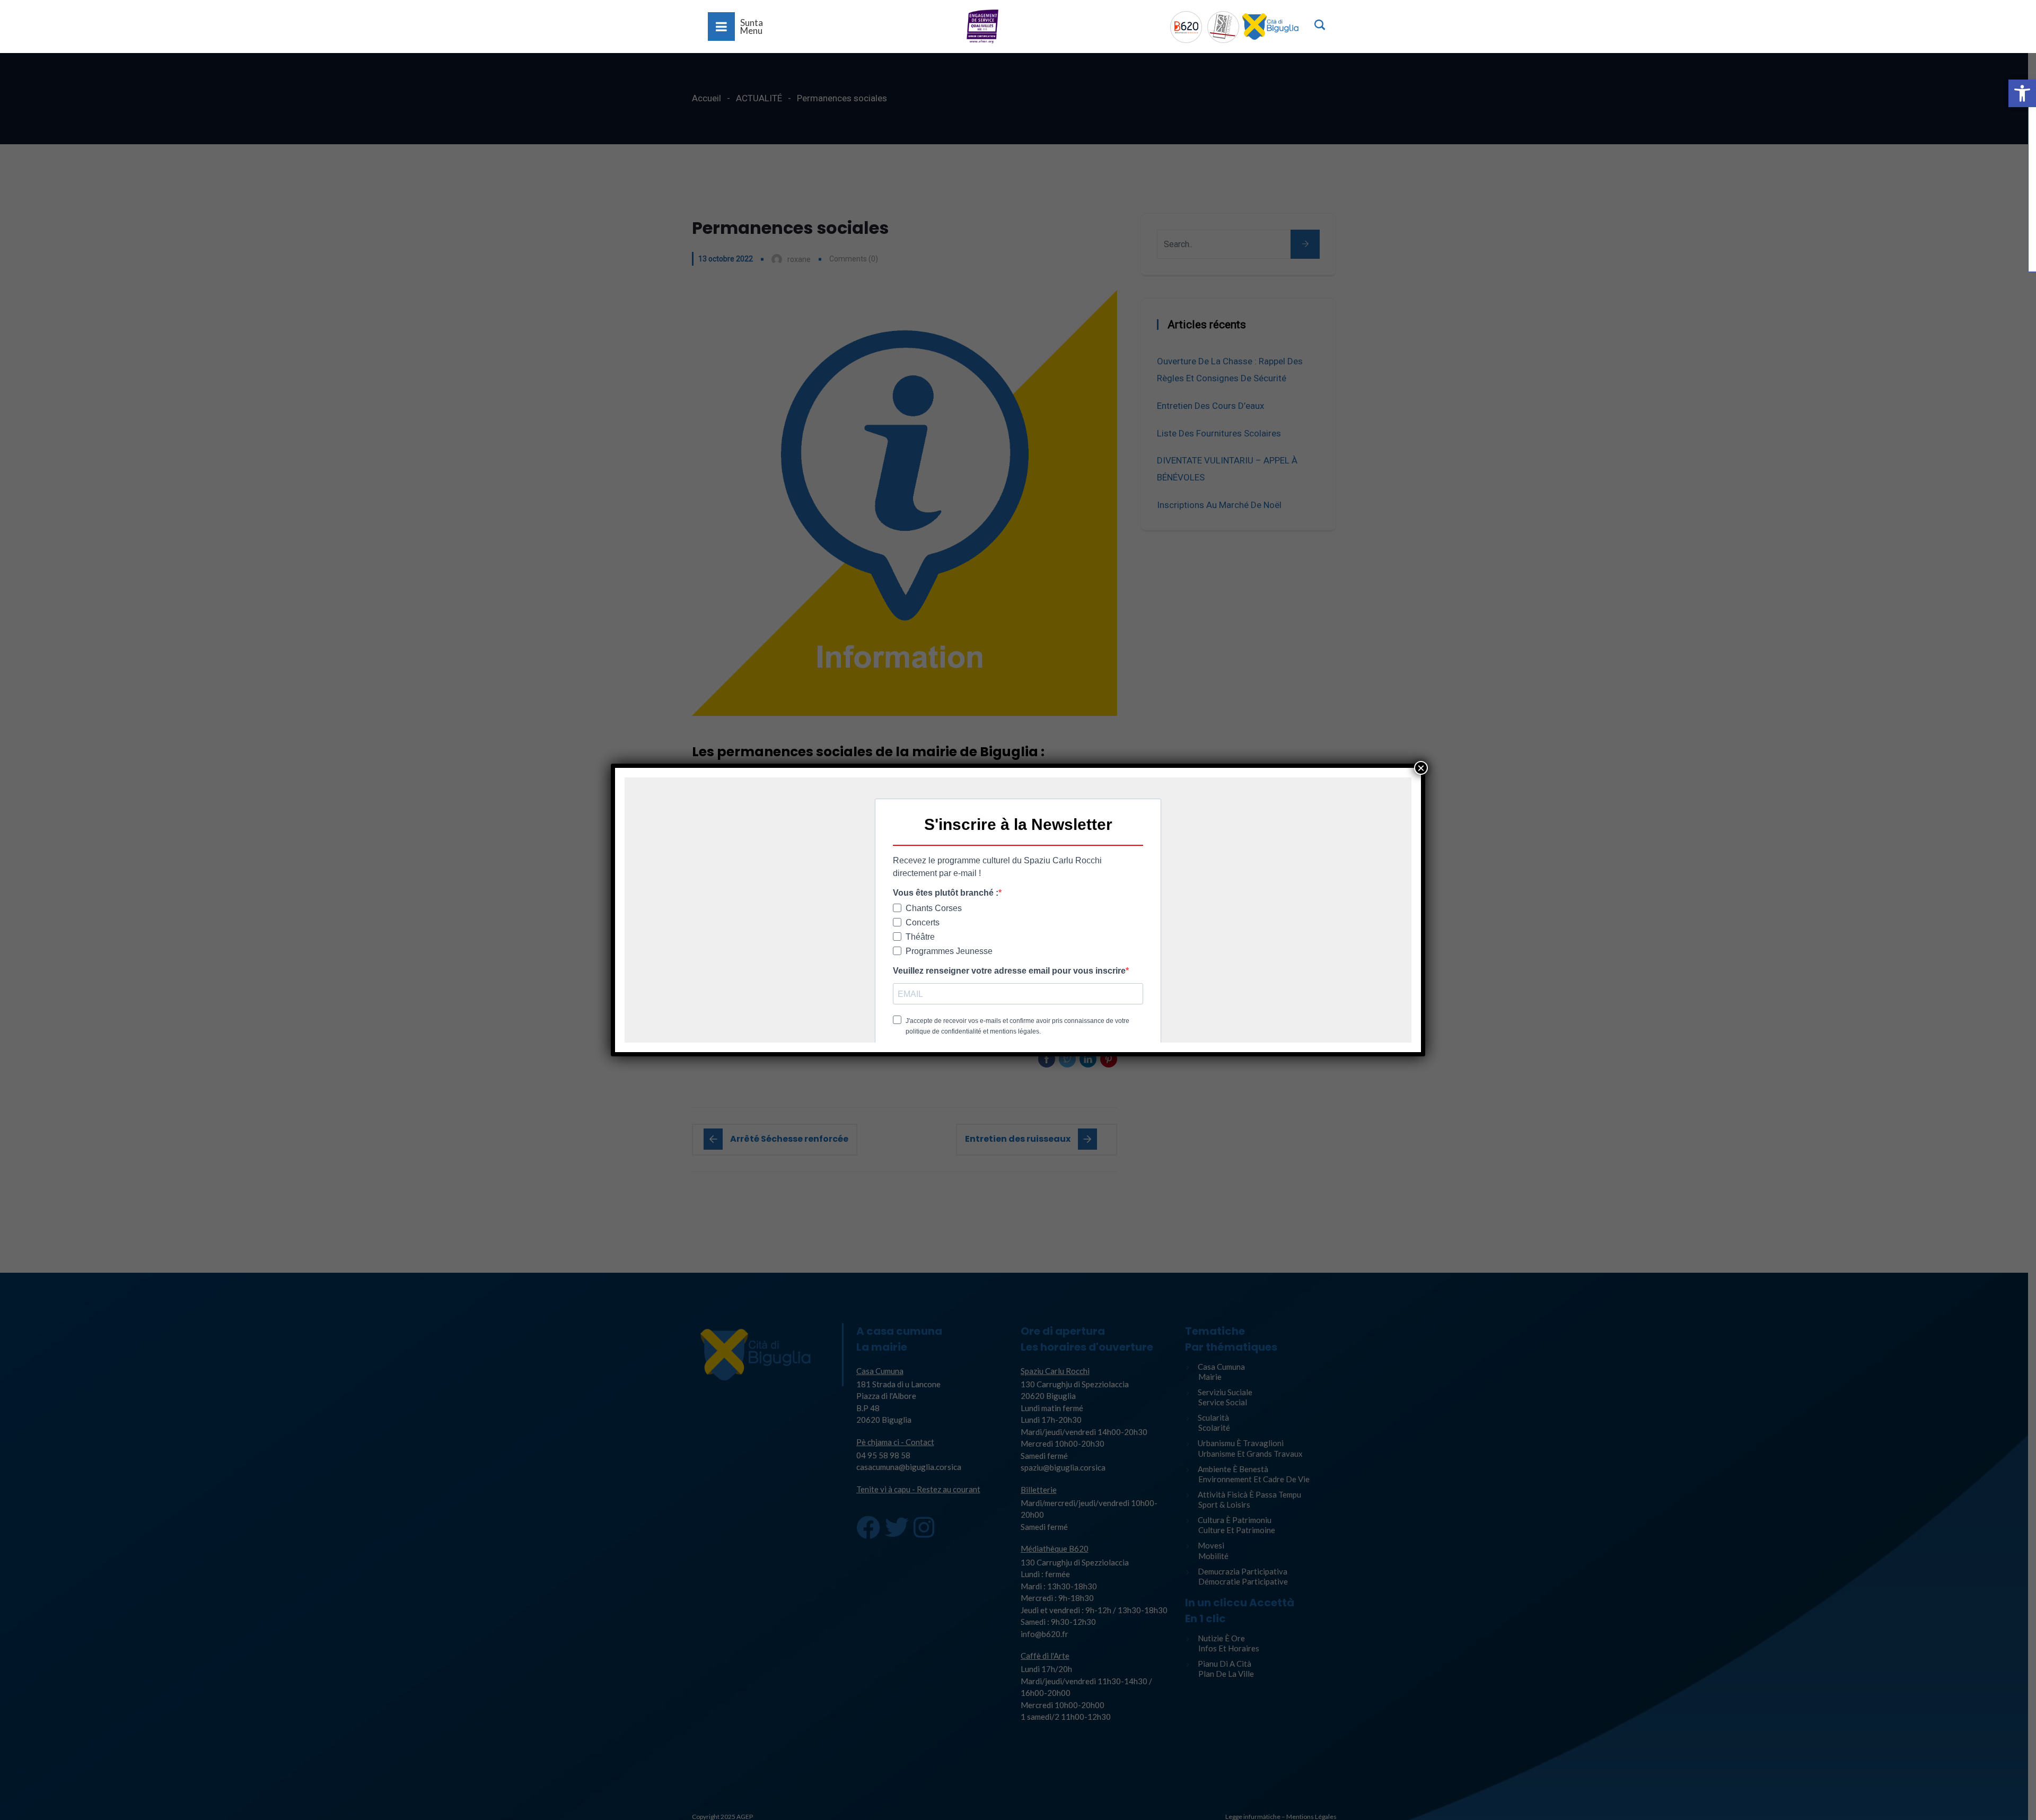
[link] (2022, 93)
